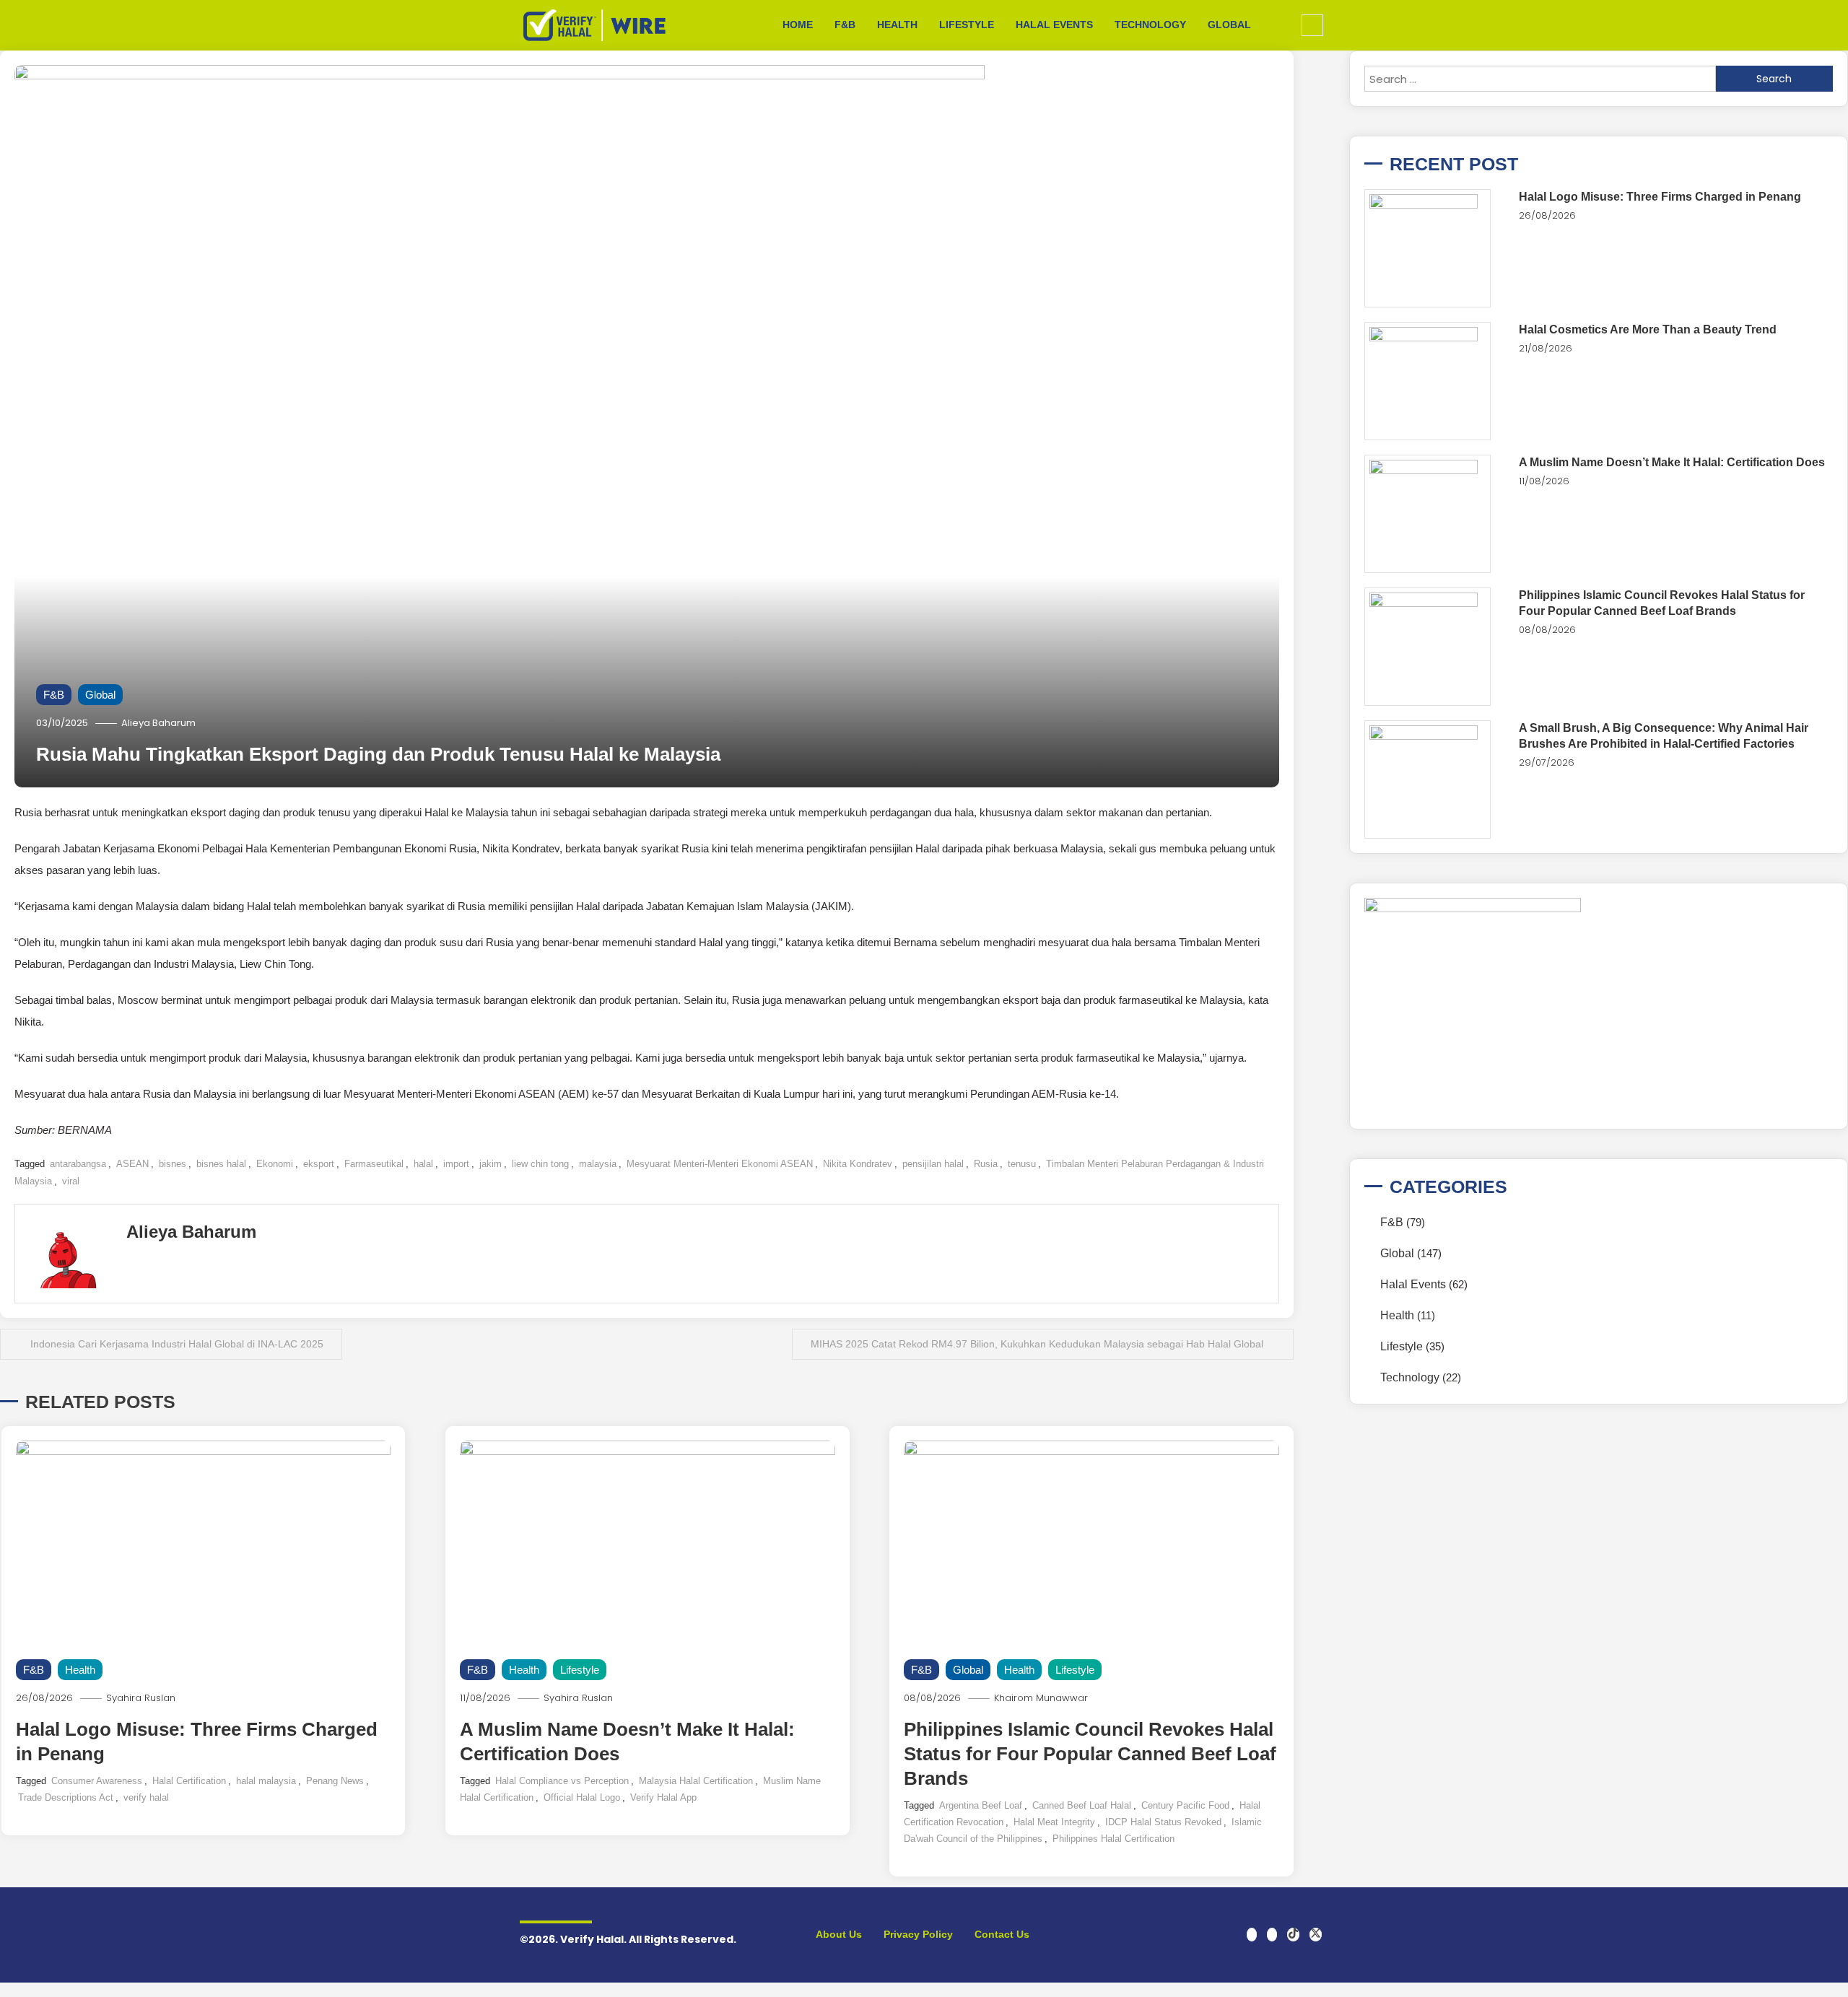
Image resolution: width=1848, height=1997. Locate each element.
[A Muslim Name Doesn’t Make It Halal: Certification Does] (1428, 514)
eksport (319, 1164)
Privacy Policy (918, 1934)
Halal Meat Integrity (1054, 1822)
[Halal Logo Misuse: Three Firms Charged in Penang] (1428, 248)
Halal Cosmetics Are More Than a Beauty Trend (1648, 329)
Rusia (986, 1164)
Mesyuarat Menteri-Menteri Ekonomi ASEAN (720, 1164)
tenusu (1022, 1164)
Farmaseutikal (374, 1164)
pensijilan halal (933, 1164)
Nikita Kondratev (858, 1164)
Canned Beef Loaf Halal (1082, 1805)
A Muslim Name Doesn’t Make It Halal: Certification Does (1672, 462)
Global (1229, 25)
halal (423, 1164)
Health (897, 25)
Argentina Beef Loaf (981, 1805)
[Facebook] (1252, 1935)
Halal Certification (189, 1781)
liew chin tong (540, 1164)
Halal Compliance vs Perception (562, 1781)
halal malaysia (266, 1781)
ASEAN (132, 1164)
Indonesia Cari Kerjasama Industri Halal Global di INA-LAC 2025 (177, 1344)
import (456, 1164)
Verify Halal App (663, 1797)
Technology (1150, 25)
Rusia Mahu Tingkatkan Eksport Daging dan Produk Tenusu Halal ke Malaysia (378, 754)
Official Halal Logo (582, 1797)
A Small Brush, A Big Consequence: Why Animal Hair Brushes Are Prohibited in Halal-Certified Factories (1664, 736)
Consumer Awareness (97, 1781)
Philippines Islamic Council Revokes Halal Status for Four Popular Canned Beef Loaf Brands (1090, 1754)
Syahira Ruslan (141, 1698)
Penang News (335, 1781)
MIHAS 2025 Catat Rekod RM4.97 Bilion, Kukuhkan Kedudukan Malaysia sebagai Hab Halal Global (1037, 1344)
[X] (1316, 1935)
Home (798, 25)
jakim (491, 1164)
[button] (1312, 25)
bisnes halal (221, 1164)
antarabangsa (78, 1164)
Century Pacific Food (1185, 1805)
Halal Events (1054, 25)
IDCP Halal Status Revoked (1163, 1822)
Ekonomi (275, 1164)
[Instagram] (1272, 1935)
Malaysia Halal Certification (696, 1781)
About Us (839, 1934)
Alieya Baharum (158, 723)
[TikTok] (1293, 1935)
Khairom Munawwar (1041, 1698)
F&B (845, 25)
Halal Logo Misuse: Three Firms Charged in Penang (1660, 197)
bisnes (173, 1164)
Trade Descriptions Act (66, 1797)
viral (71, 1181)
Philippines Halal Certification (1113, 1839)
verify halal (146, 1797)
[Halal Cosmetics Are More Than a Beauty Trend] (1428, 381)
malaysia (598, 1164)
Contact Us (1002, 1934)
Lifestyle (967, 25)
